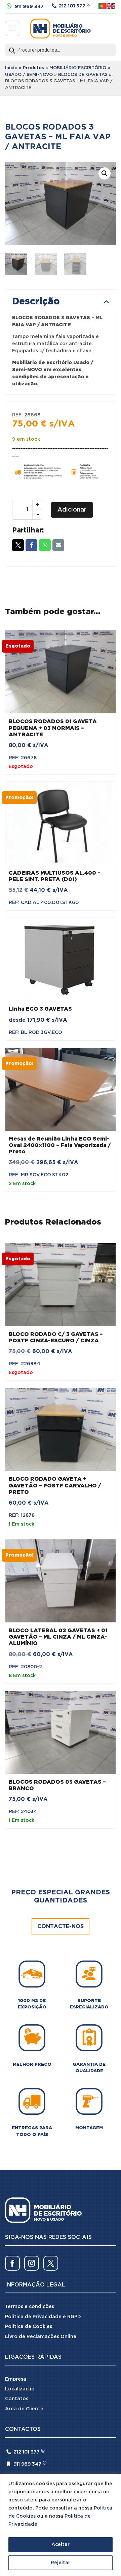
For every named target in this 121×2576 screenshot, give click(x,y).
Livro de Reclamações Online (41, 2337)
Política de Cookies (29, 2327)
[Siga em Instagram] (32, 2263)
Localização (20, 2389)
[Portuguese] (103, 6)
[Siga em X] (51, 2263)
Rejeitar (61, 2563)
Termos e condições (30, 2307)
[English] (112, 6)
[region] (61, 2525)
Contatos (17, 2399)
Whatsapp (45, 545)
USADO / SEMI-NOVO (29, 75)
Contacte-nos (61, 1927)
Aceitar (61, 2545)
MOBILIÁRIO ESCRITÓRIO (78, 68)
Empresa (16, 2379)
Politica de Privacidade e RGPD (43, 2317)
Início (11, 68)
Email (58, 545)
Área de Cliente (24, 2409)
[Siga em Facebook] (12, 2263)
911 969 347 (29, 7)
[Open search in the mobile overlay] (61, 50)
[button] (105, 173)
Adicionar (72, 510)
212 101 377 (72, 6)
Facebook (31, 545)
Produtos (33, 68)
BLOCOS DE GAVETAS (83, 75)
